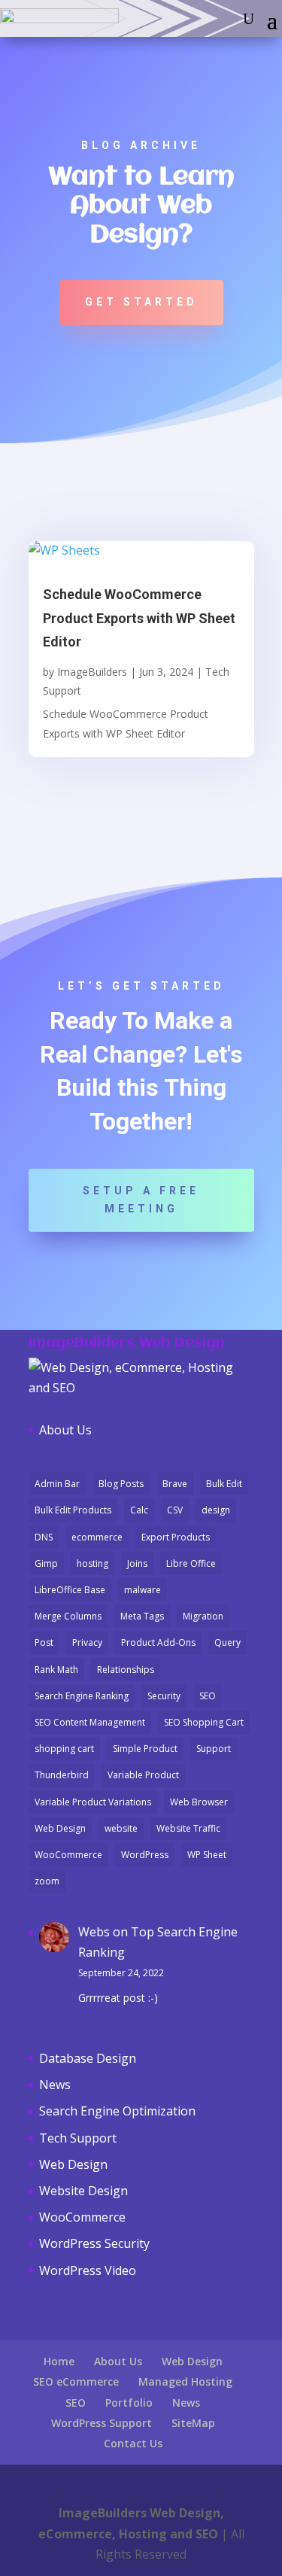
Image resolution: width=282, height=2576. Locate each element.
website (121, 1828)
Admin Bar (57, 1484)
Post (44, 1642)
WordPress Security (94, 2243)
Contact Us (133, 2443)
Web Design (60, 1828)
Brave (175, 1484)
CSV (175, 1510)
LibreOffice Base (70, 1590)
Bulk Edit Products (73, 1510)
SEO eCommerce (76, 2381)
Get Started (141, 302)
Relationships (126, 1670)
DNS (44, 1537)
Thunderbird (62, 1775)
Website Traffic (188, 1828)
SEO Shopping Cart (204, 1722)
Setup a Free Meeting (141, 1200)
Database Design (88, 2058)
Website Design (83, 2191)
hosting (92, 1563)
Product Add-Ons (158, 1642)
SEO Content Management (90, 1722)
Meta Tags (142, 1616)
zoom (47, 1881)
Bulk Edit (224, 1484)
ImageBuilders (92, 672)
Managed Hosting (185, 2381)
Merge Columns (68, 1616)
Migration (203, 1616)
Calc (139, 1510)
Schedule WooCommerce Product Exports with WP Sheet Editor (139, 618)
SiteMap (193, 2423)
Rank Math (56, 1670)
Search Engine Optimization (117, 2111)
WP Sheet (207, 1855)
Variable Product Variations (93, 1802)
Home (59, 2361)
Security (164, 1696)
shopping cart (64, 1749)
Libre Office (191, 1563)
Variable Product (143, 1775)
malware (143, 1590)
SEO (208, 1696)
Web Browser (199, 1802)
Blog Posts (121, 1484)
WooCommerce (68, 1855)
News (55, 2085)
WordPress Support (102, 2423)
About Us (65, 1430)
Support (214, 1749)
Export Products (176, 1537)
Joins (137, 1563)
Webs (94, 1932)
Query (227, 1642)
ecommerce (97, 1537)
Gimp (46, 1563)
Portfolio (129, 2403)
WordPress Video (88, 2270)
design (216, 1510)
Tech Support (78, 2138)
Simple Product (145, 1749)
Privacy (87, 1642)
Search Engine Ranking (82, 1696)
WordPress (145, 1855)
